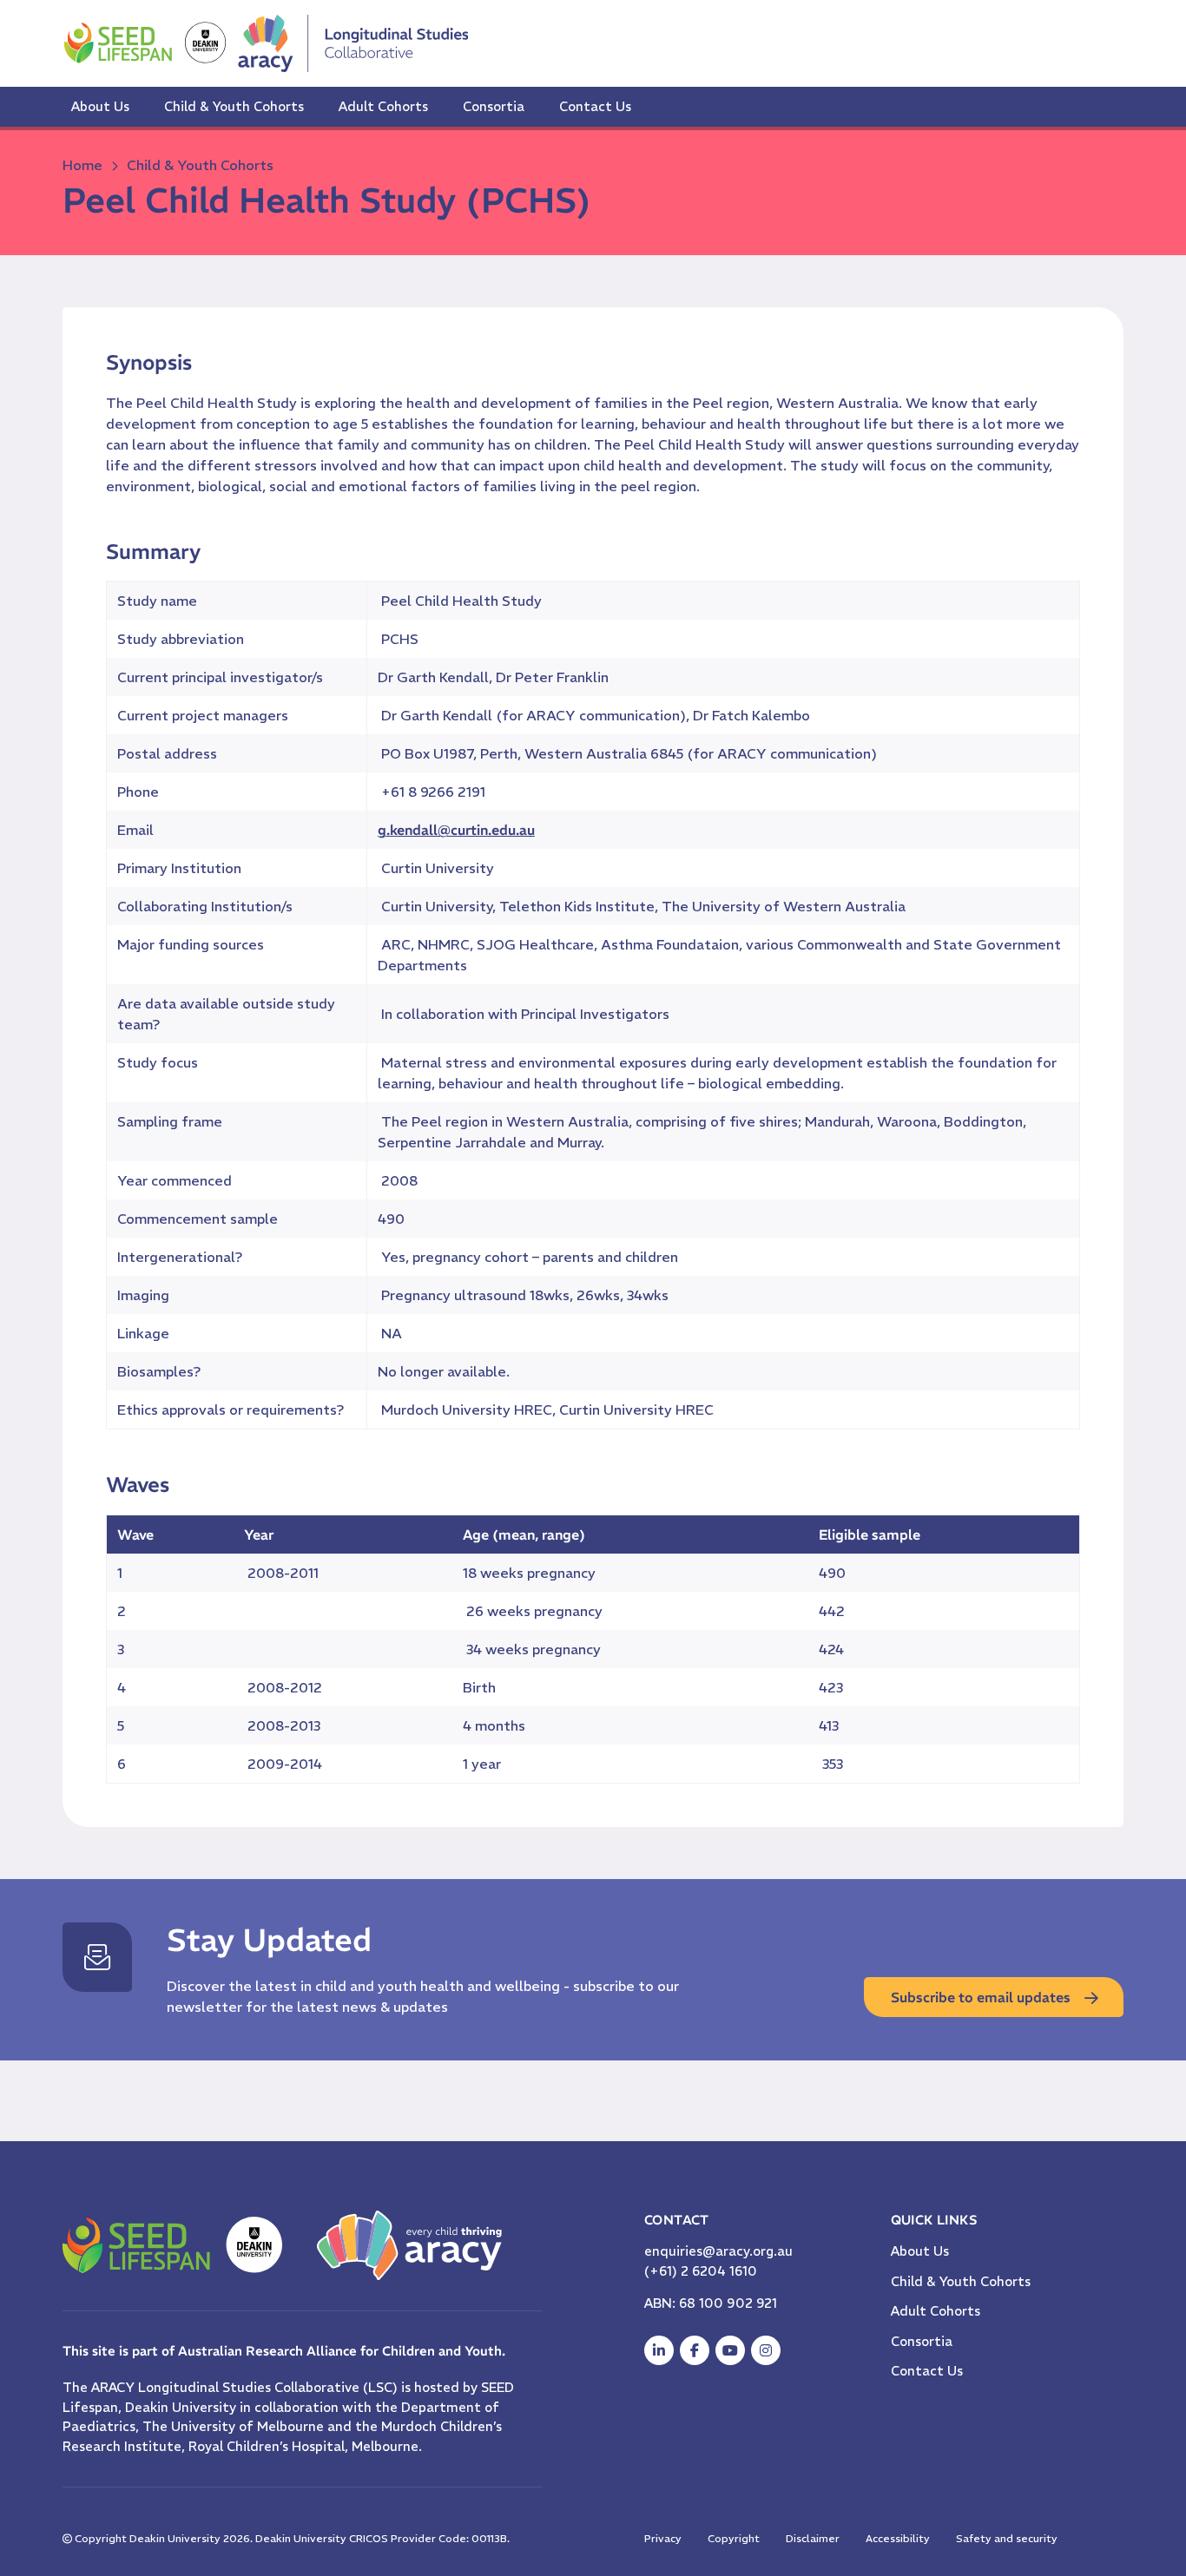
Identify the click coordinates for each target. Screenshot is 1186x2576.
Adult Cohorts (383, 106)
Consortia (494, 106)
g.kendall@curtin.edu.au (456, 830)
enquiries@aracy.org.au (718, 2251)
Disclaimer (813, 2538)
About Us (100, 106)
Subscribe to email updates (981, 1997)
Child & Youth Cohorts (234, 106)
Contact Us (595, 106)
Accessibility (898, 2538)
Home (82, 165)
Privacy (663, 2538)
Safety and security (1007, 2538)
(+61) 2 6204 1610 (701, 2271)
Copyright (734, 2538)
